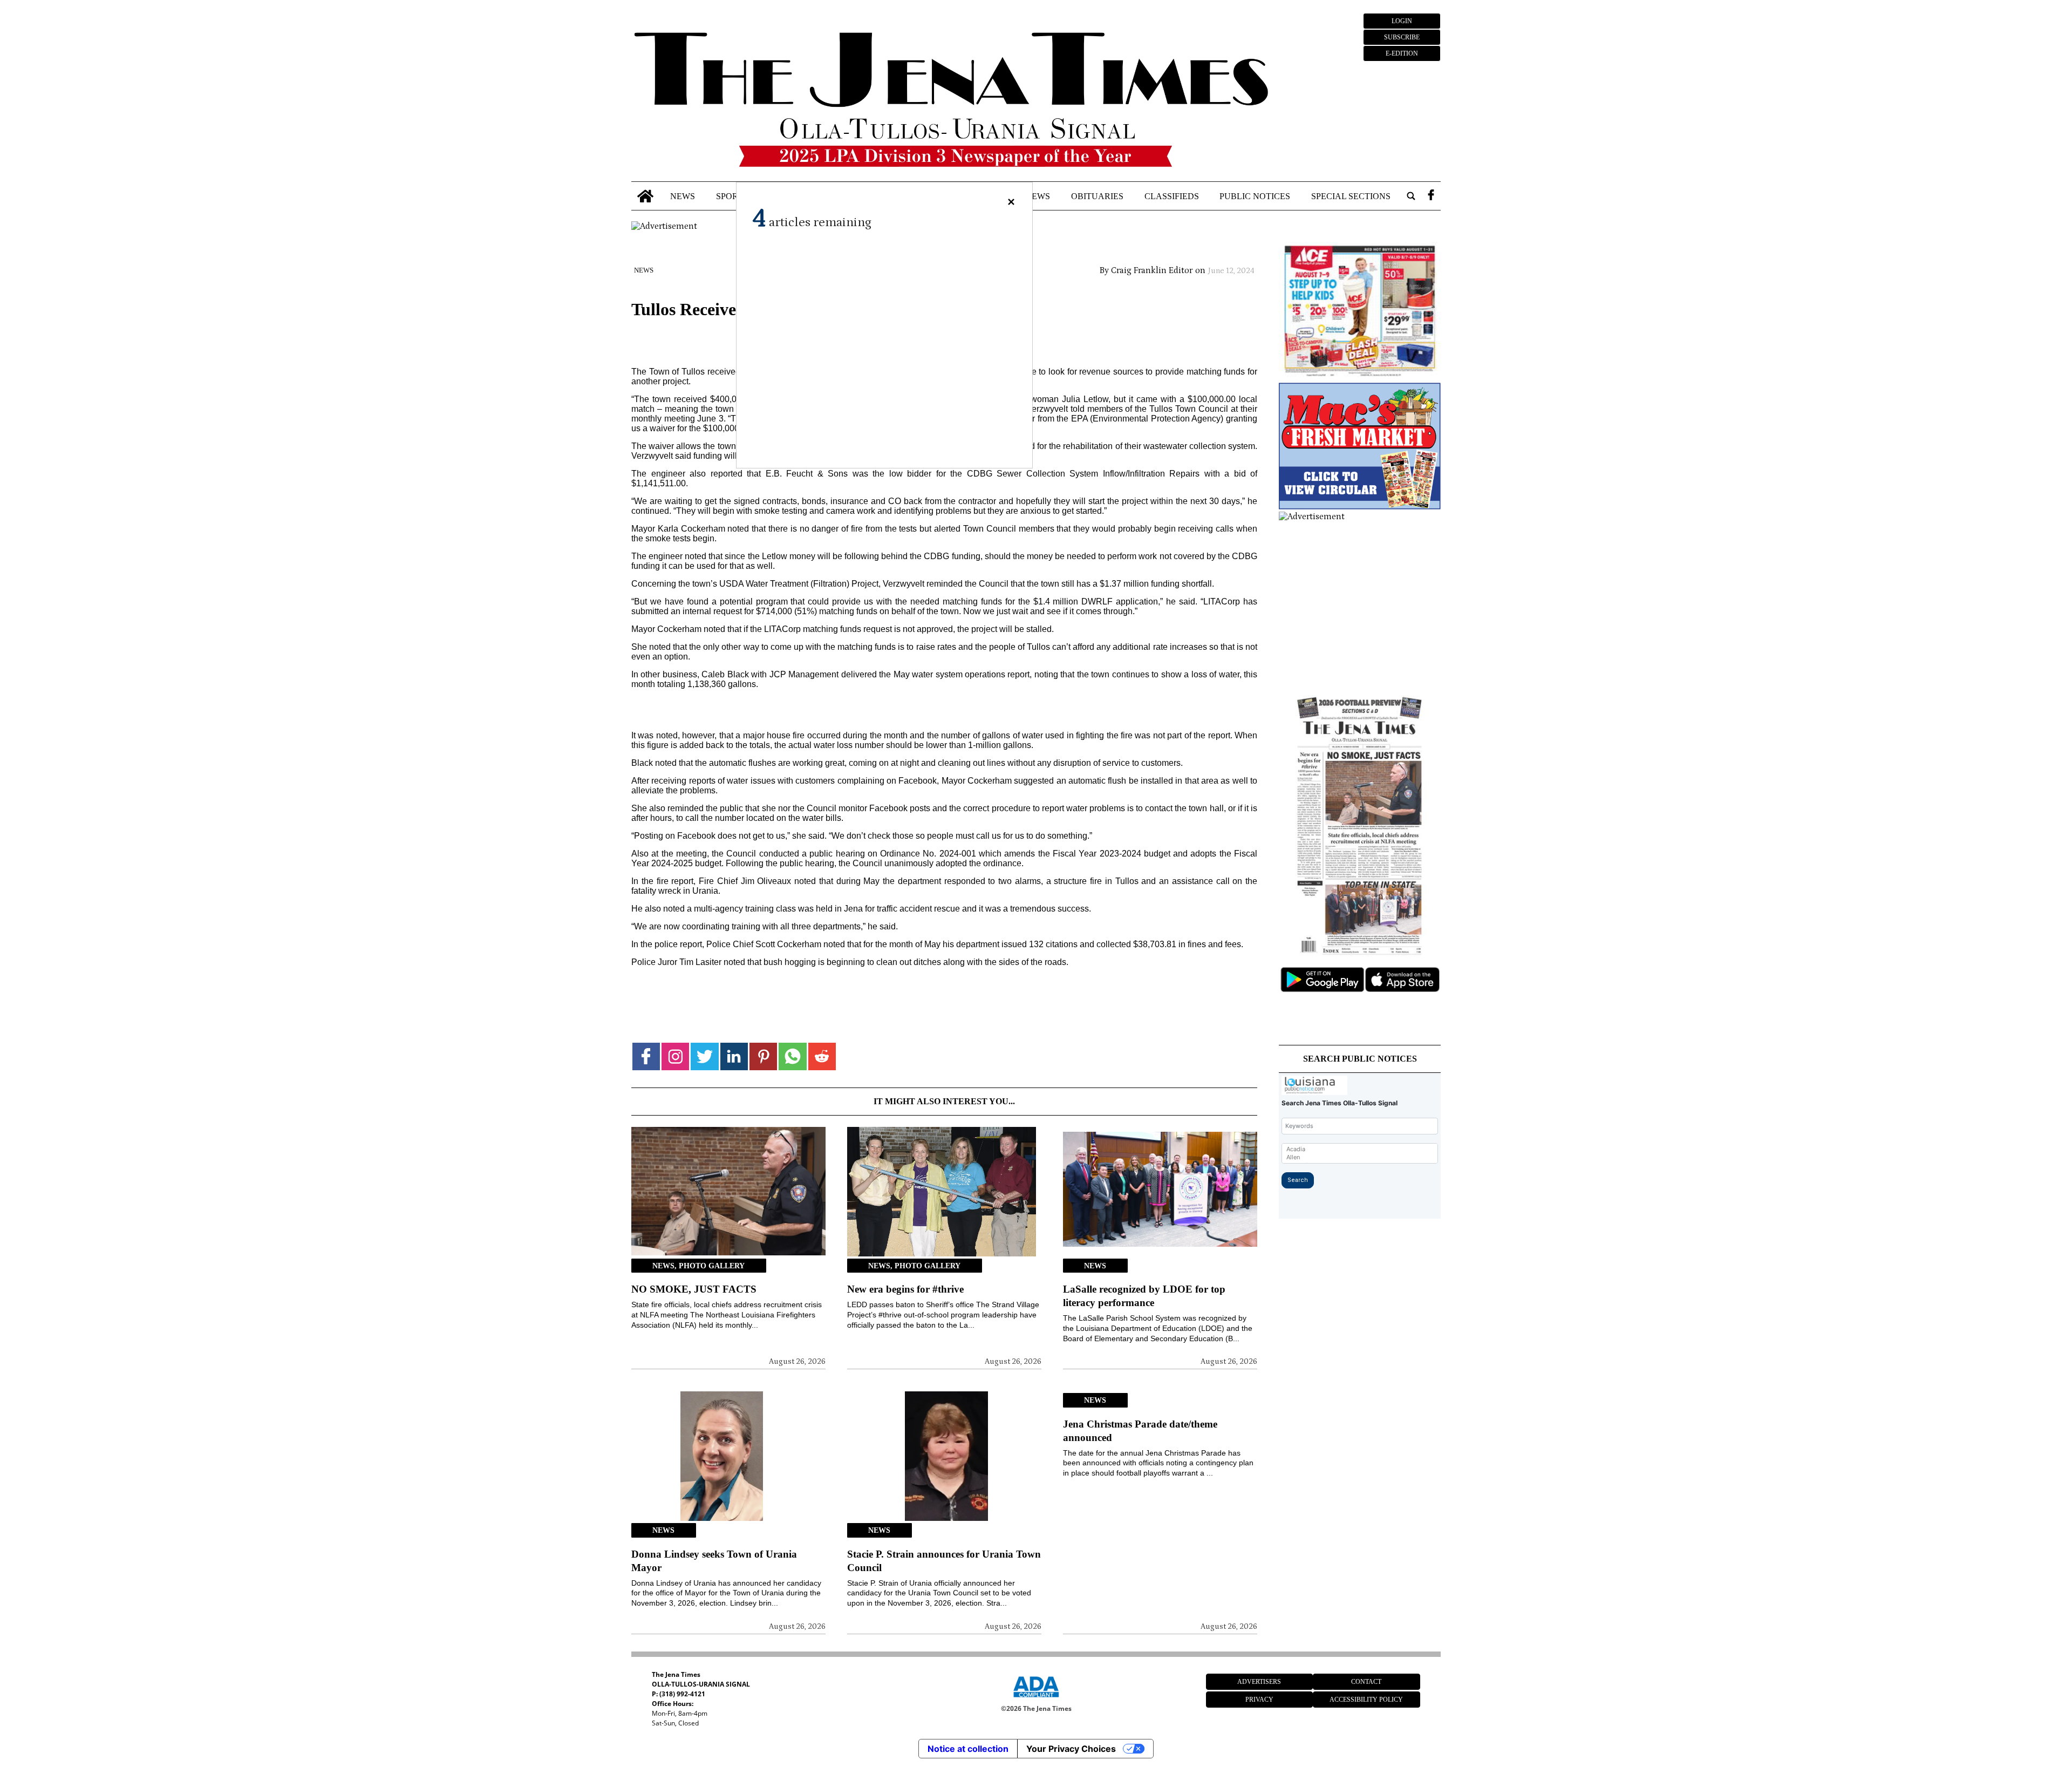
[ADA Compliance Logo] (1036, 1699)
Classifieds (1172, 196)
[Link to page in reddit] (822, 1056)
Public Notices (1255, 196)
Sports (732, 196)
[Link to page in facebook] (646, 1056)
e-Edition (1402, 53)
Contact (1366, 1682)
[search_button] (1411, 196)
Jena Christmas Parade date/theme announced (1140, 1431)
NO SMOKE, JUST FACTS (694, 1289)
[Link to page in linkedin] (734, 1056)
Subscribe (1402, 37)
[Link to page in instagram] (675, 1056)
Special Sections (1351, 196)
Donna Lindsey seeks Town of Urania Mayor (714, 1561)
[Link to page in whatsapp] (792, 1056)
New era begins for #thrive (905, 1289)
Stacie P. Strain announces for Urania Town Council (944, 1561)
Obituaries (1097, 196)
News (683, 196)
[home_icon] (646, 196)
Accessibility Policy (1366, 1700)
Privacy (1259, 1700)
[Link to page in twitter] (704, 1056)
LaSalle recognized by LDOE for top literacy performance (1144, 1296)
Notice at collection (968, 1749)
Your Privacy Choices (1071, 1749)
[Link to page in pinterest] (763, 1056)
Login (1402, 21)
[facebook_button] (1431, 196)
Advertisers (1259, 1682)
